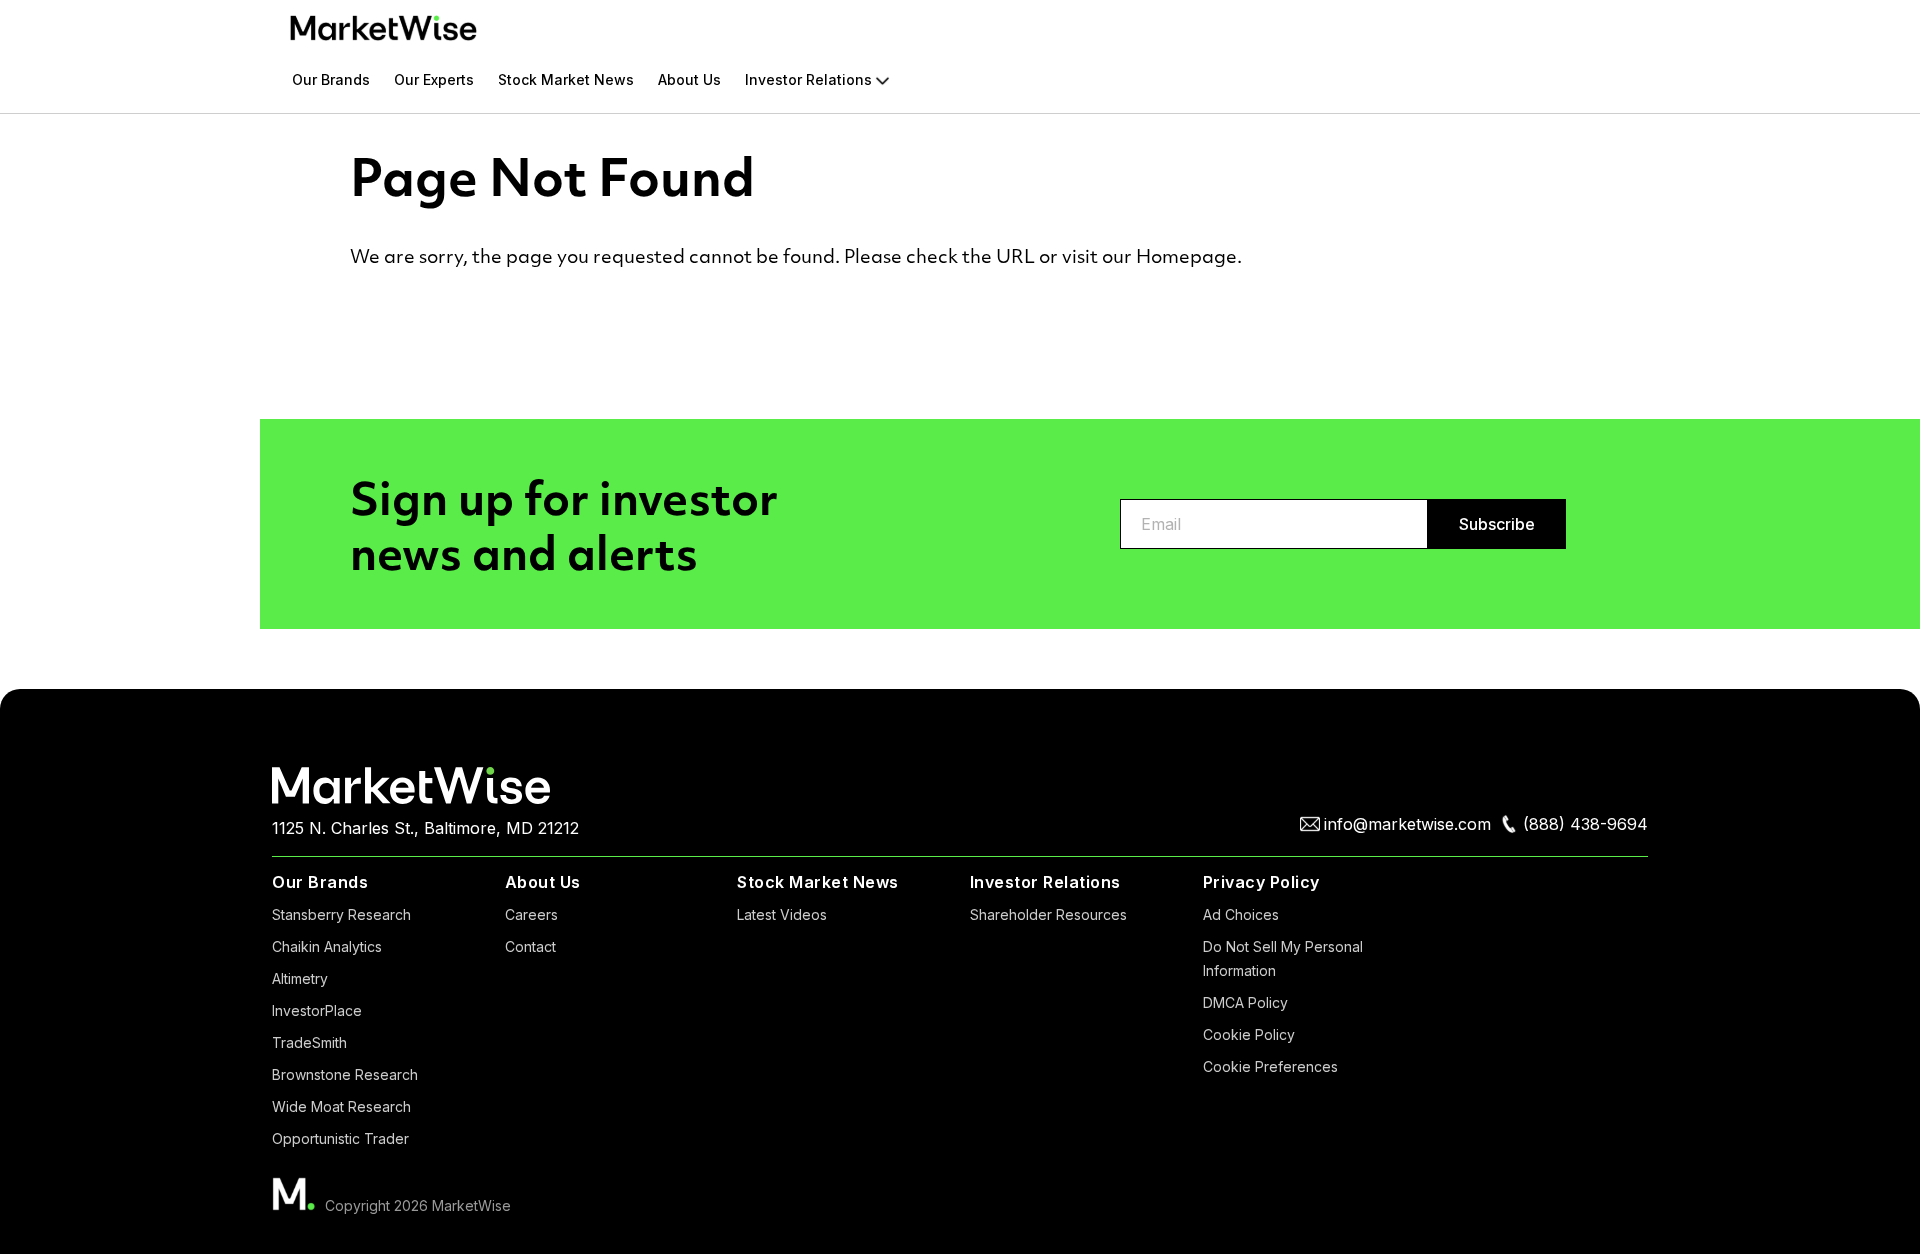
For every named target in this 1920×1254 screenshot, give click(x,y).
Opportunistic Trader (340, 1138)
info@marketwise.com (1407, 824)
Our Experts (434, 80)
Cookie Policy (1249, 1034)
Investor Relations (808, 80)
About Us (689, 80)
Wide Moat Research (341, 1106)
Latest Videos (782, 914)
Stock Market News (566, 80)
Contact (530, 946)
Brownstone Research (345, 1074)
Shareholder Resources (1048, 914)
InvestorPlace (317, 1010)
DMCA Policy (1245, 1002)
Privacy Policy (1261, 882)
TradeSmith (309, 1042)
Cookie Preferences (1270, 1066)
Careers (531, 914)
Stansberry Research (341, 914)
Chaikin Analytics (327, 946)
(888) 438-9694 (1585, 824)
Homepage (1186, 255)
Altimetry (300, 978)
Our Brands (331, 80)
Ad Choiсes (1241, 914)
